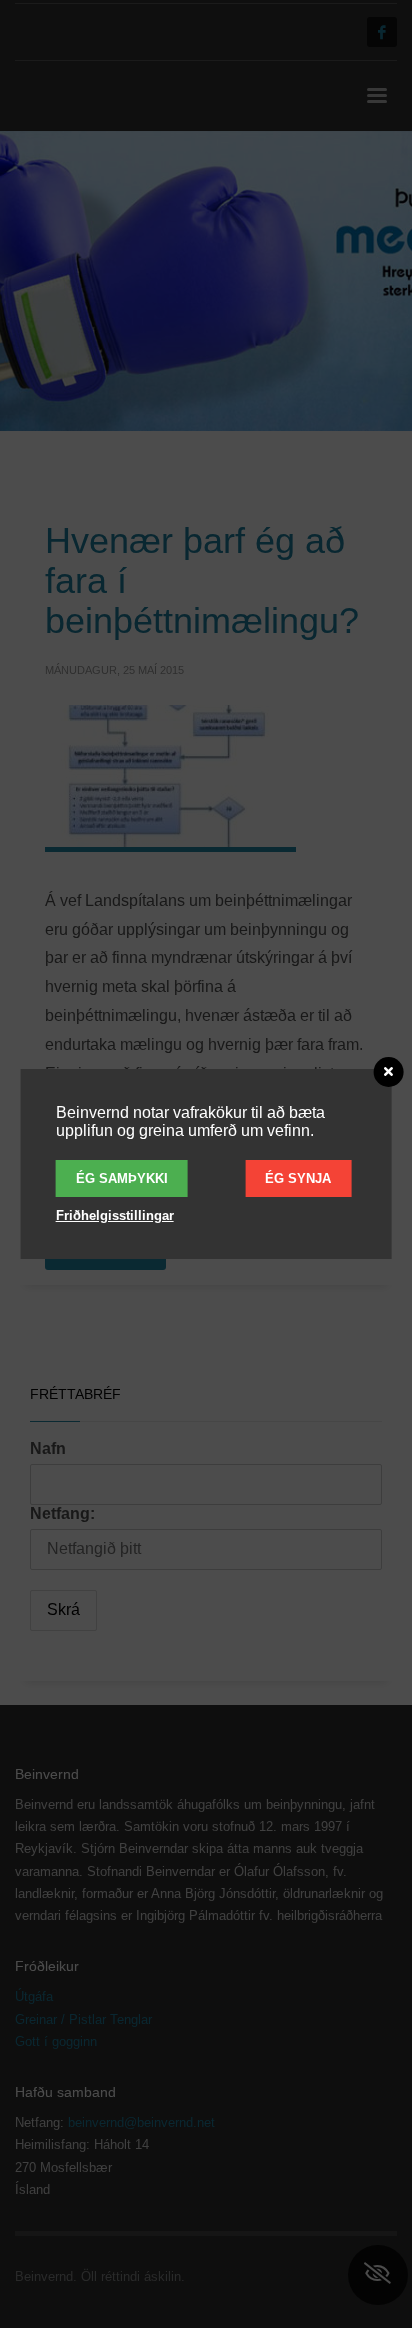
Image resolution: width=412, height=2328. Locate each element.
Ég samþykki (122, 1178)
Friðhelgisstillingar (115, 1215)
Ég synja (298, 1178)
